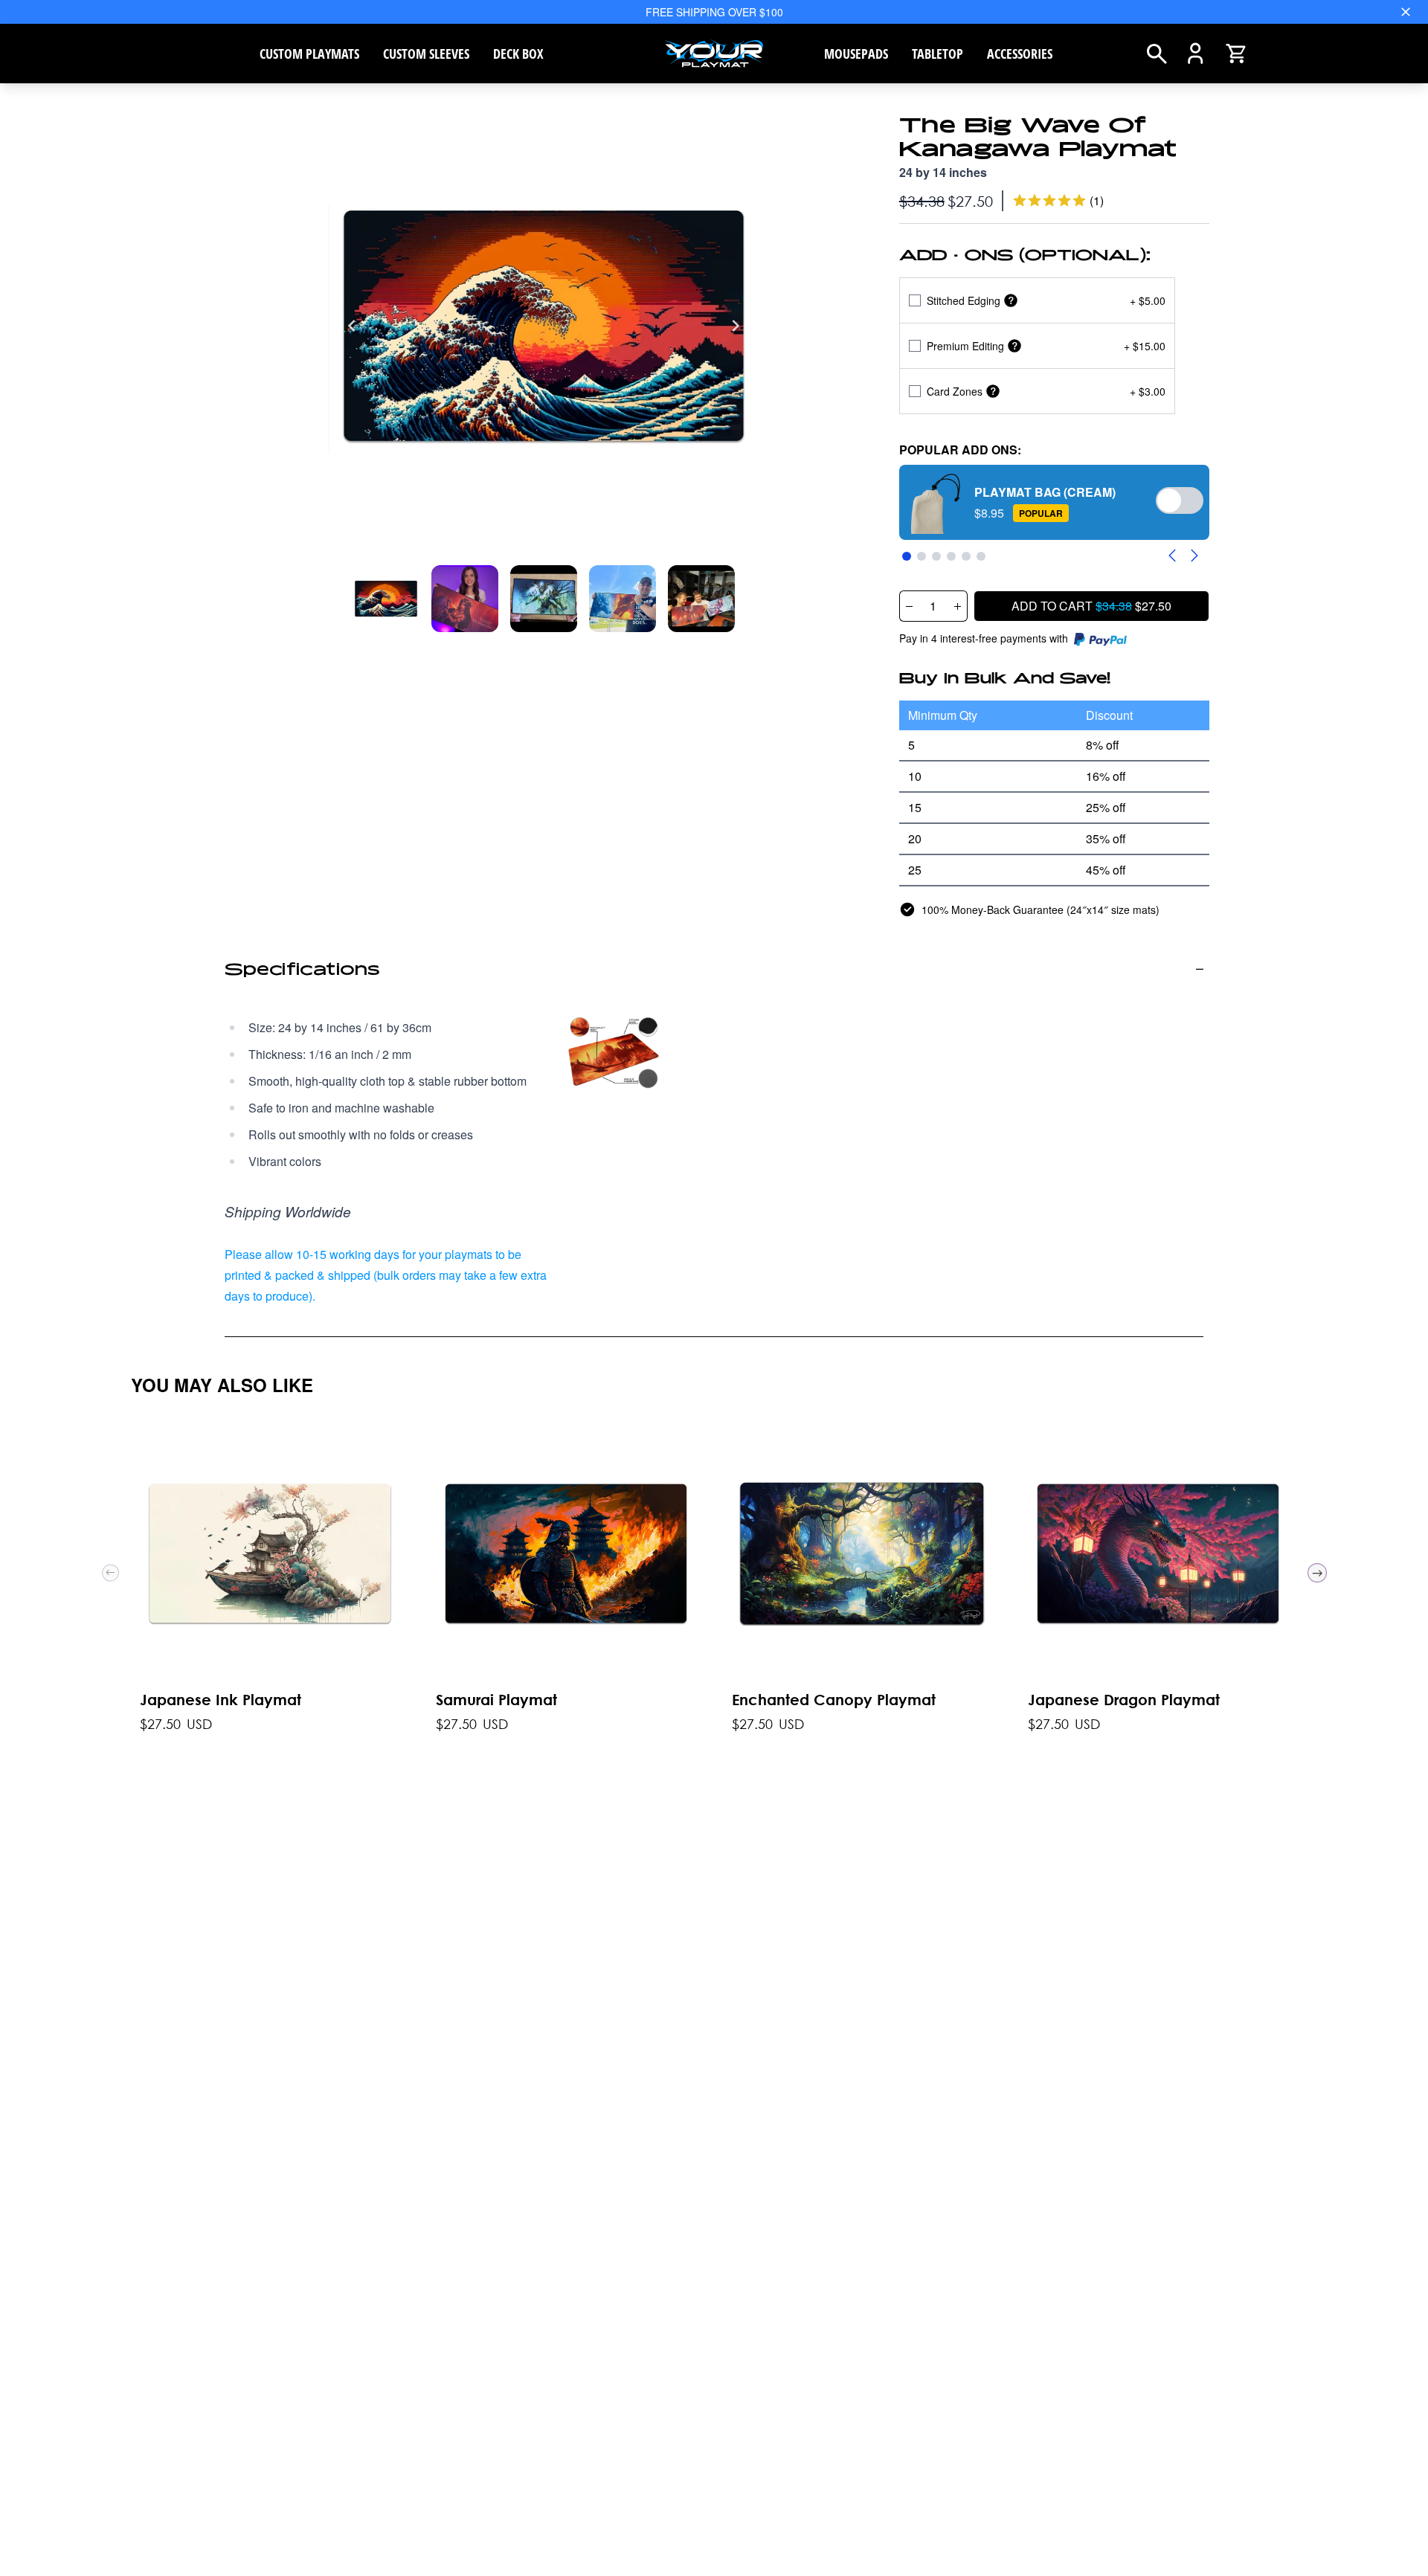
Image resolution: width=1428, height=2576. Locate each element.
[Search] (1157, 54)
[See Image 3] (623, 599)
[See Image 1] (465, 599)
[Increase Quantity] (958, 606)
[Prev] (110, 1573)
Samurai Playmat (496, 1700)
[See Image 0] (386, 599)
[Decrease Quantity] (909, 606)
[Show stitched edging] (1011, 301)
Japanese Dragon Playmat (1124, 1700)
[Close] (1406, 12)
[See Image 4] (701, 599)
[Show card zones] (993, 392)
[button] (1055, 502)
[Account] (1196, 54)
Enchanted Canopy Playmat (834, 1700)
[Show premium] (1014, 346)
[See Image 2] (544, 599)
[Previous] (352, 326)
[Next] (736, 326)
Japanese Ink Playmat (221, 1700)
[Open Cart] (1236, 54)
